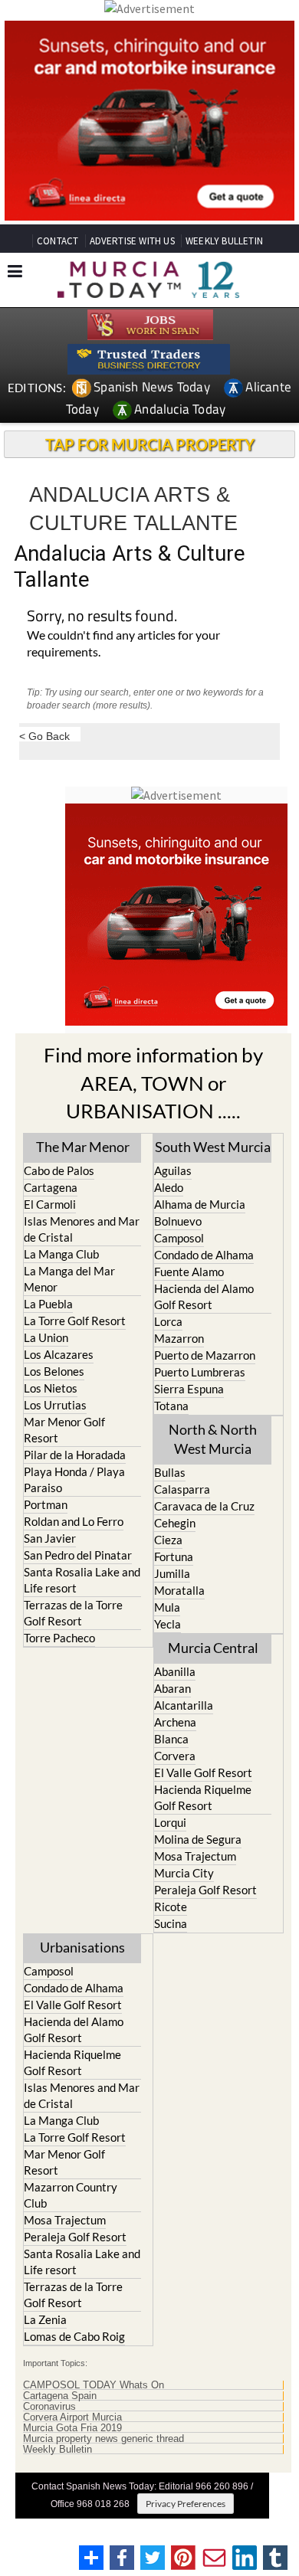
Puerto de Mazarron (205, 1355)
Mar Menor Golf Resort (64, 1430)
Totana (171, 1406)
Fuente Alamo (189, 1272)
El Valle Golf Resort (203, 1772)
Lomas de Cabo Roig (74, 2336)
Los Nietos (51, 1388)
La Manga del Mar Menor (69, 1279)
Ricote (171, 1907)
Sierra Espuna (189, 1389)
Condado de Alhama (204, 1255)
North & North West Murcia (213, 1439)
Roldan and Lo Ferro (74, 1521)
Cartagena (51, 1187)
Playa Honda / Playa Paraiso (74, 1479)
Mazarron (179, 1338)
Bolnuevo (178, 1221)
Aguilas (173, 1170)
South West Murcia (213, 1147)
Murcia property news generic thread (103, 2439)
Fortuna (174, 1556)
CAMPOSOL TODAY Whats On (94, 2385)
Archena (175, 1722)
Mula (167, 1607)
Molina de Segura (198, 1839)
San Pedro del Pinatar (78, 1555)
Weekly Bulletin (58, 2450)
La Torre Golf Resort (75, 1321)
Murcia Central (213, 1648)
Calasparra (182, 1489)
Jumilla (172, 1573)
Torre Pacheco (59, 1638)
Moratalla (179, 1590)
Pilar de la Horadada (75, 1455)
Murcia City (184, 1873)
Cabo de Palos (59, 1170)
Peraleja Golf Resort (205, 1890)
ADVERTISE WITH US (132, 241)
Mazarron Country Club (71, 2195)
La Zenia (45, 2319)
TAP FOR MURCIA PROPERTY (150, 444)
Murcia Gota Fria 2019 (72, 2428)
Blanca (171, 1739)
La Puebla (48, 1304)
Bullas (170, 1472)
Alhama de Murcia (200, 1204)
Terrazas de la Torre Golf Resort (73, 1613)
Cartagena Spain (60, 2396)
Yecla (168, 1624)
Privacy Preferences (186, 2504)
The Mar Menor (83, 1147)
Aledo (169, 1187)
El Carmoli (50, 1204)
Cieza (168, 1540)
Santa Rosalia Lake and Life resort (82, 1580)
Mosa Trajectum (195, 1856)
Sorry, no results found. (102, 617)
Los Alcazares (59, 1354)
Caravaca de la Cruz (204, 1506)
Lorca (168, 1321)
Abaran (172, 1688)
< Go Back (44, 736)
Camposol (179, 1238)
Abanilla (175, 1671)
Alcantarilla (184, 1705)
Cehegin (175, 1523)
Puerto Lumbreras (200, 1372)
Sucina (171, 1923)
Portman (46, 1504)
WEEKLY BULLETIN (224, 241)
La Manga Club (61, 1254)
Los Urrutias (55, 1405)
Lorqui (170, 1822)
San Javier (50, 1538)
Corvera (175, 1756)
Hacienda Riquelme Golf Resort (203, 1797)
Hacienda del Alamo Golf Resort (204, 1296)
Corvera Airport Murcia (72, 2417)
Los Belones (54, 1371)
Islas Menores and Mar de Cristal (82, 1229)
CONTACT (58, 241)
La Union (46, 1337)
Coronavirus (49, 2407)
